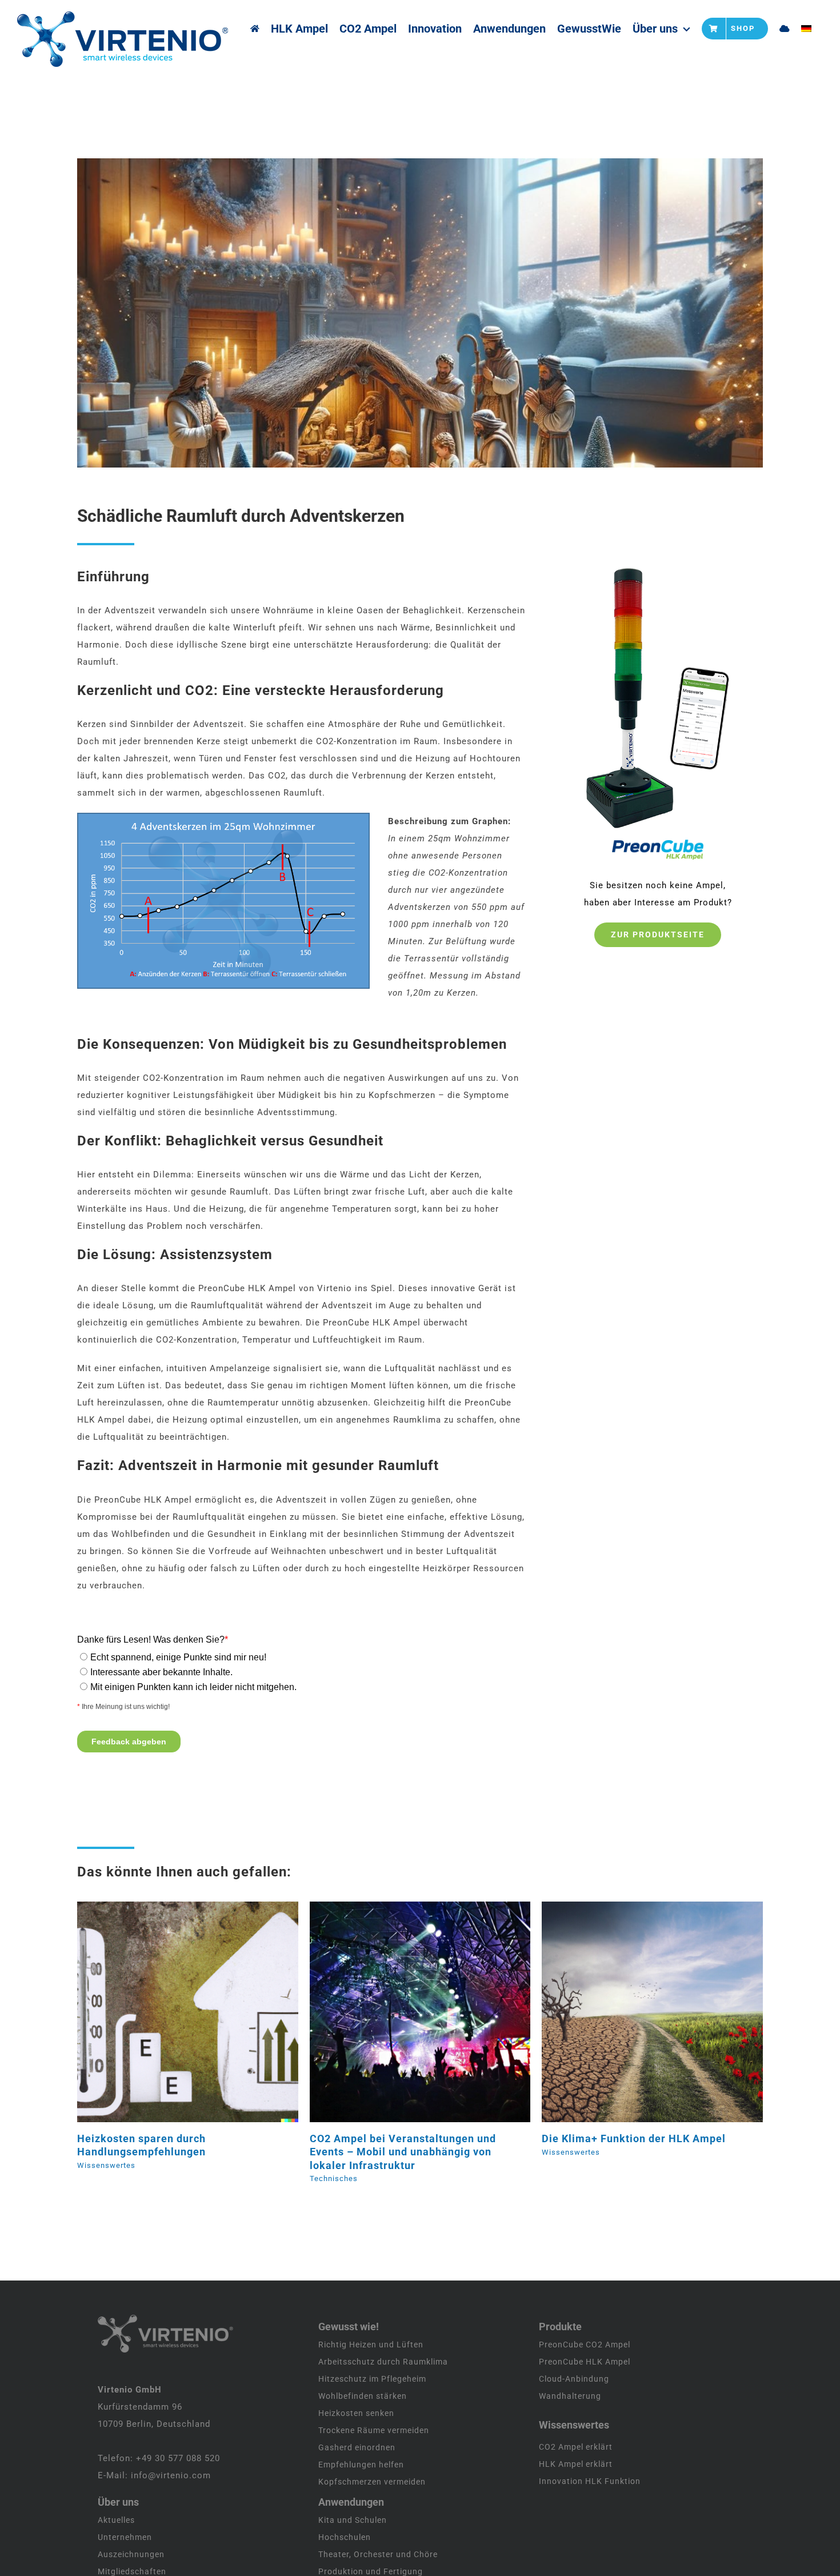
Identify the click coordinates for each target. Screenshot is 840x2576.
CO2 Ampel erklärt (576, 2447)
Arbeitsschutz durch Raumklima (383, 2362)
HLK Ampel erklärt (576, 2464)
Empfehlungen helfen (361, 2465)
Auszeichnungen (131, 2554)
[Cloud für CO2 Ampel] (785, 29)
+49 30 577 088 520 (178, 2458)
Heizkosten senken (356, 2413)
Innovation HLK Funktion (590, 2481)
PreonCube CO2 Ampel (585, 2345)
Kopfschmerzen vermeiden (372, 2482)
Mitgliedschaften (132, 2571)
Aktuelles (116, 2520)
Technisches (334, 2178)
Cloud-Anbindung (574, 2379)
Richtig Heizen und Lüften (371, 2345)
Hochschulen (345, 2537)
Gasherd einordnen (357, 2447)
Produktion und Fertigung (371, 2571)
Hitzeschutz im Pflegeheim (372, 2379)
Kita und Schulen (353, 2520)
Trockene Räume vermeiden (374, 2430)
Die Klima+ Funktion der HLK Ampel (638, 2012)
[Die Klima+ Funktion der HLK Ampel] (652, 2012)
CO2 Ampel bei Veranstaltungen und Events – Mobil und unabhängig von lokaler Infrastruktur (405, 2012)
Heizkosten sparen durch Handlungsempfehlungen (173, 2012)
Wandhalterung (570, 2396)
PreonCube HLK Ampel (585, 2362)
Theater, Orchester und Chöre (378, 2554)
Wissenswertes (106, 2165)
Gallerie (202, 2012)
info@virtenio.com (171, 2475)
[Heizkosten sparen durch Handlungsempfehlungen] (188, 2012)
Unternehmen (125, 2537)
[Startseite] (255, 29)
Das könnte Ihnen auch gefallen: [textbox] (184, 1872)
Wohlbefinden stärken (363, 2396)
